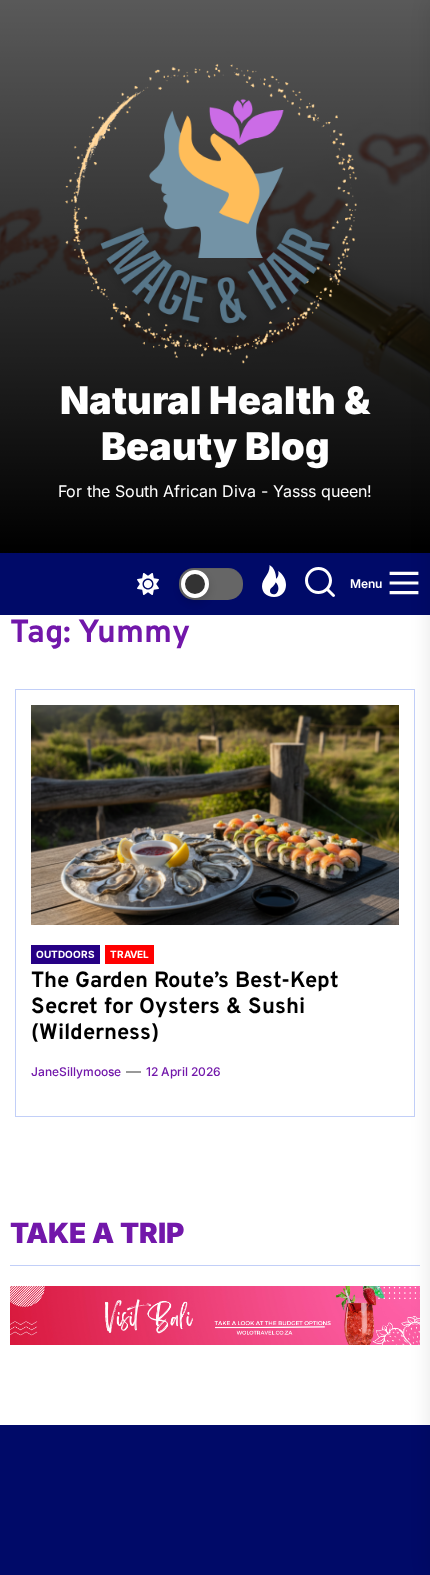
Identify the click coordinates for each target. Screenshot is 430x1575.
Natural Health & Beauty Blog (215, 423)
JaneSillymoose (76, 1071)
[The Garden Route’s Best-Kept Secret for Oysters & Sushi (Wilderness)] (215, 815)
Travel (129, 954)
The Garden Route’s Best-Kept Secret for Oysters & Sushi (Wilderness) (185, 1008)
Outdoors (65, 954)
